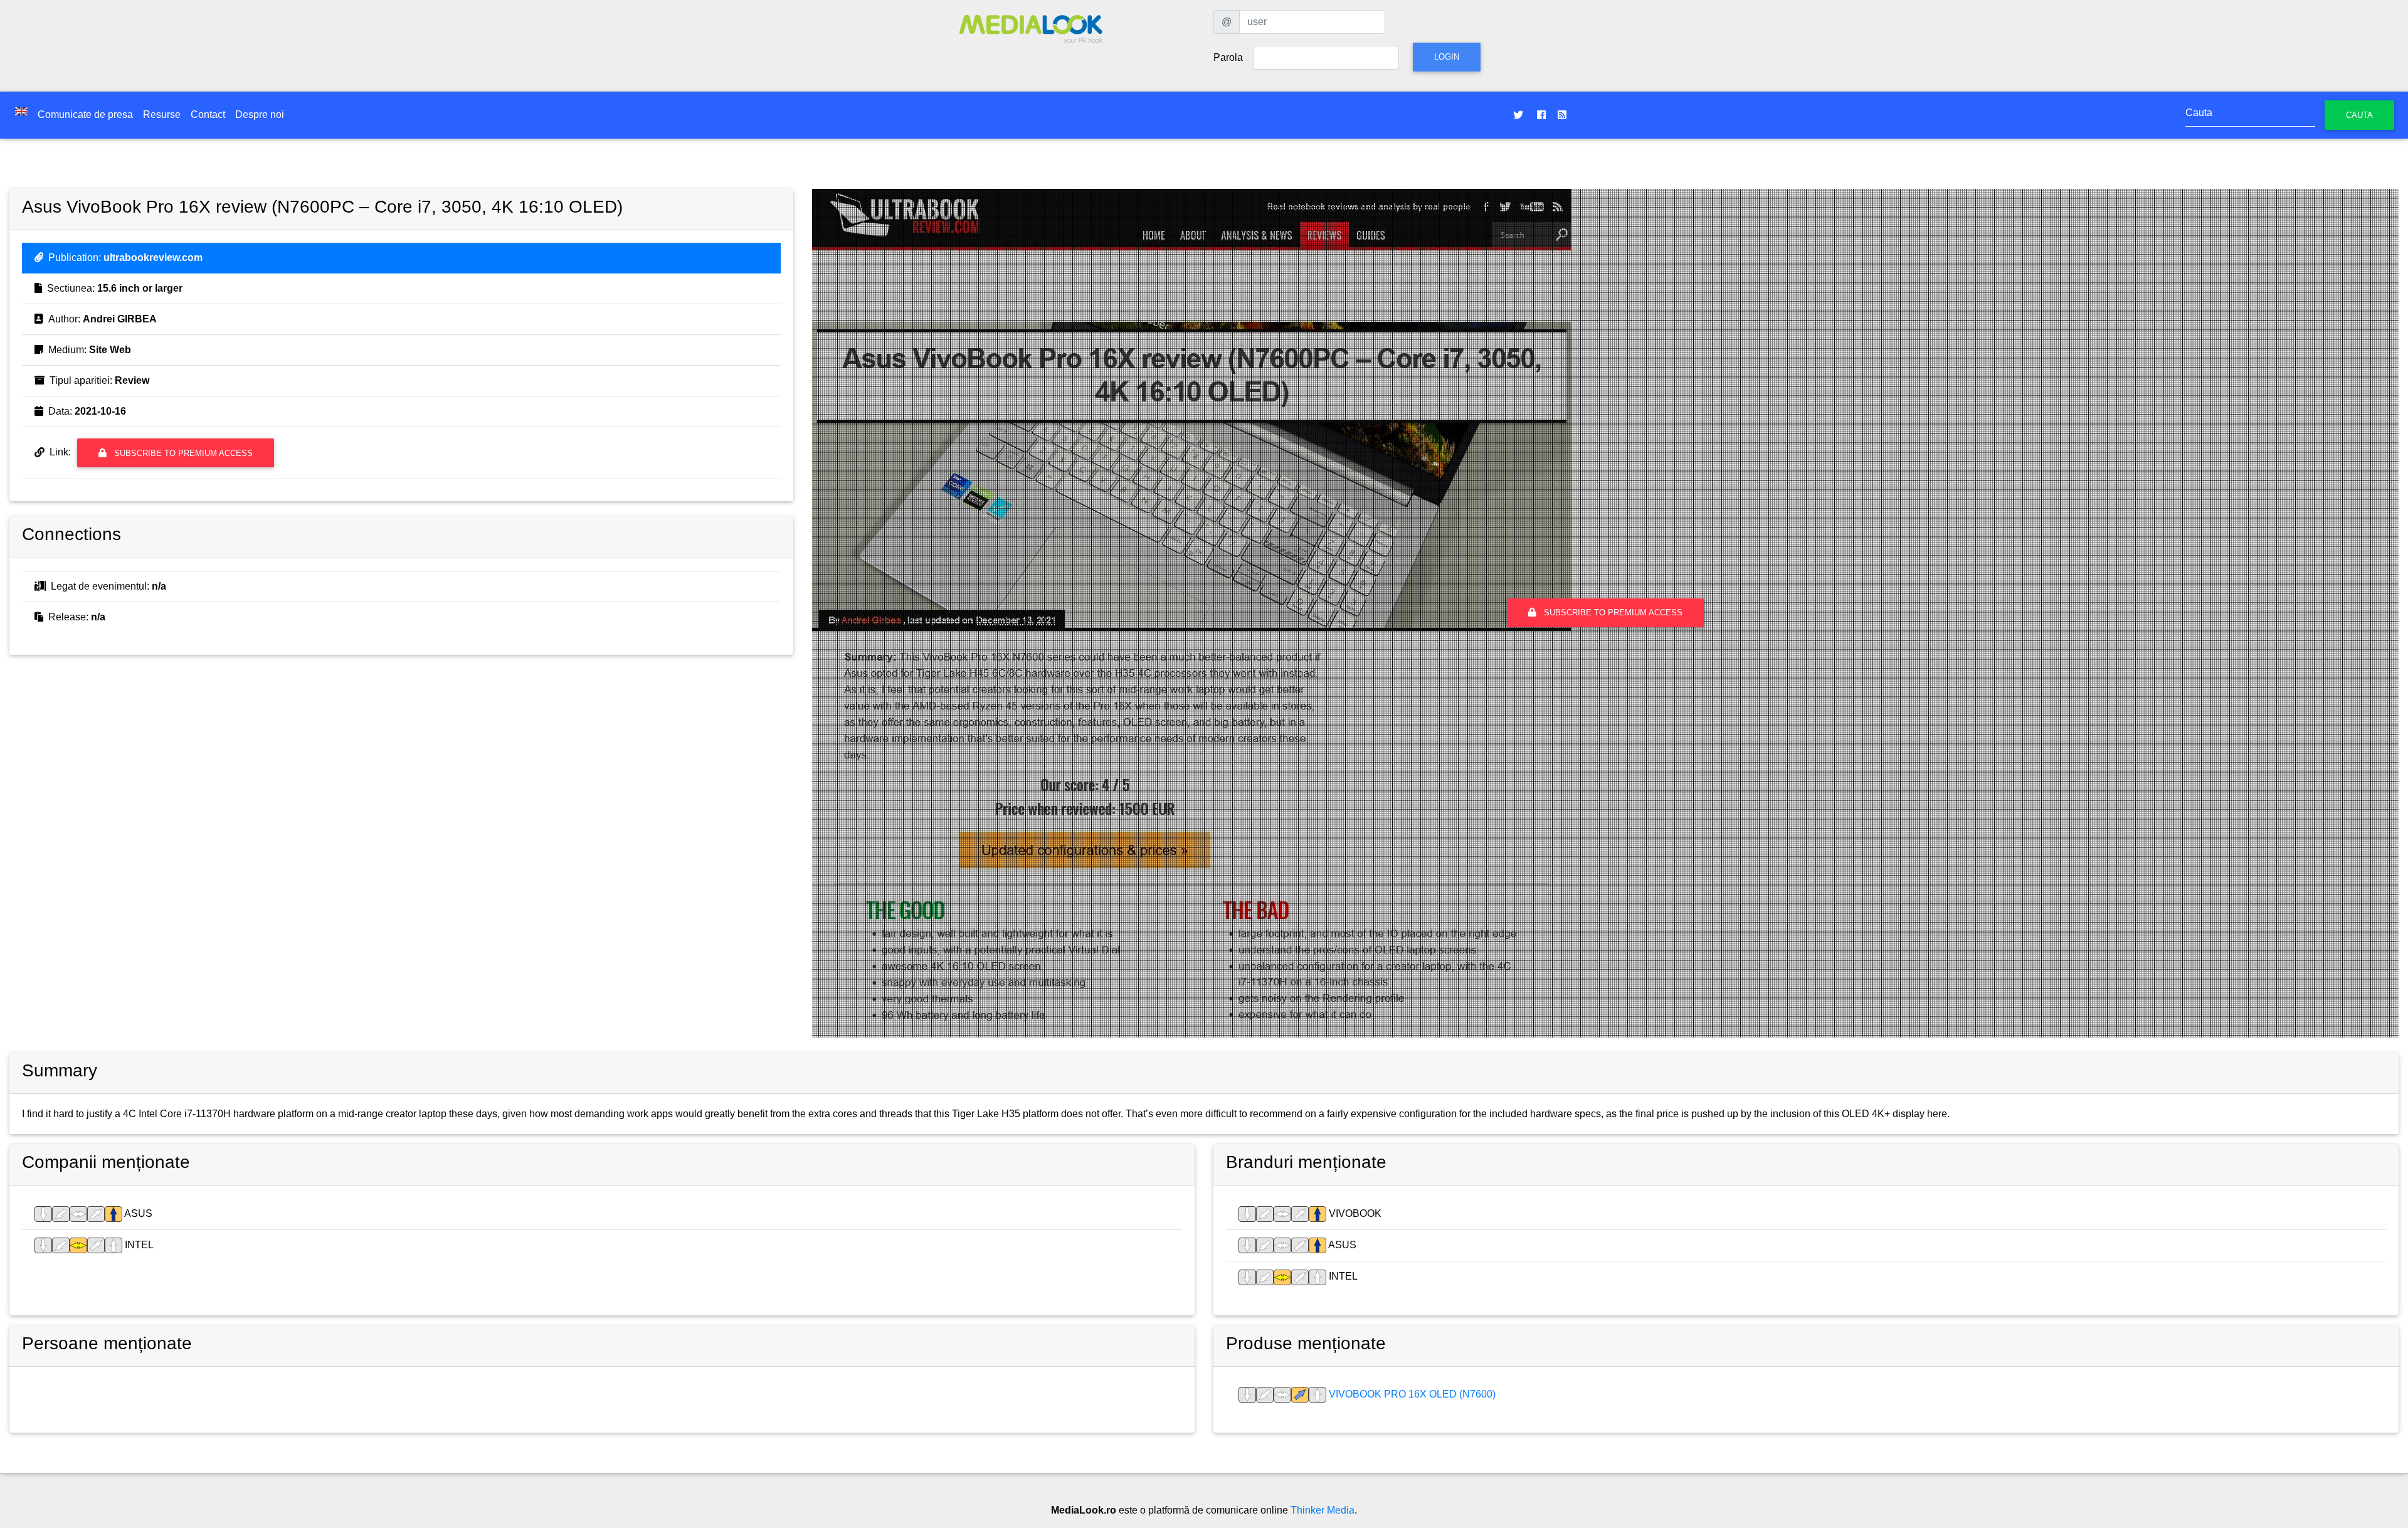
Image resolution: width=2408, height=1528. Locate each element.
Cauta (2359, 115)
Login (1447, 57)
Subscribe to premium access (182, 453)
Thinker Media (1323, 1510)
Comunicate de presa (85, 114)
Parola (1228, 57)
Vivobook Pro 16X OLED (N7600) (1411, 1394)
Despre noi (260, 114)
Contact (208, 114)
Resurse (162, 114)
